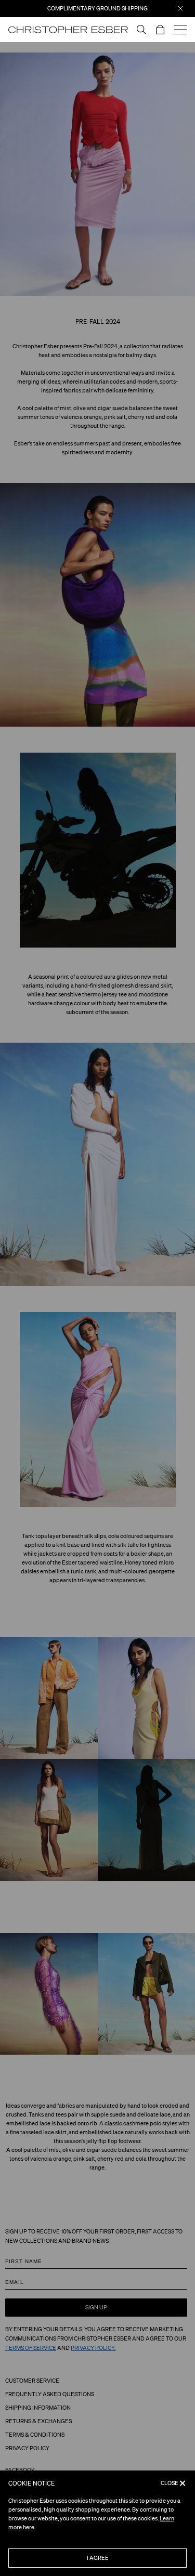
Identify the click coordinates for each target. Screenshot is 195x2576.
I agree (98, 2558)
